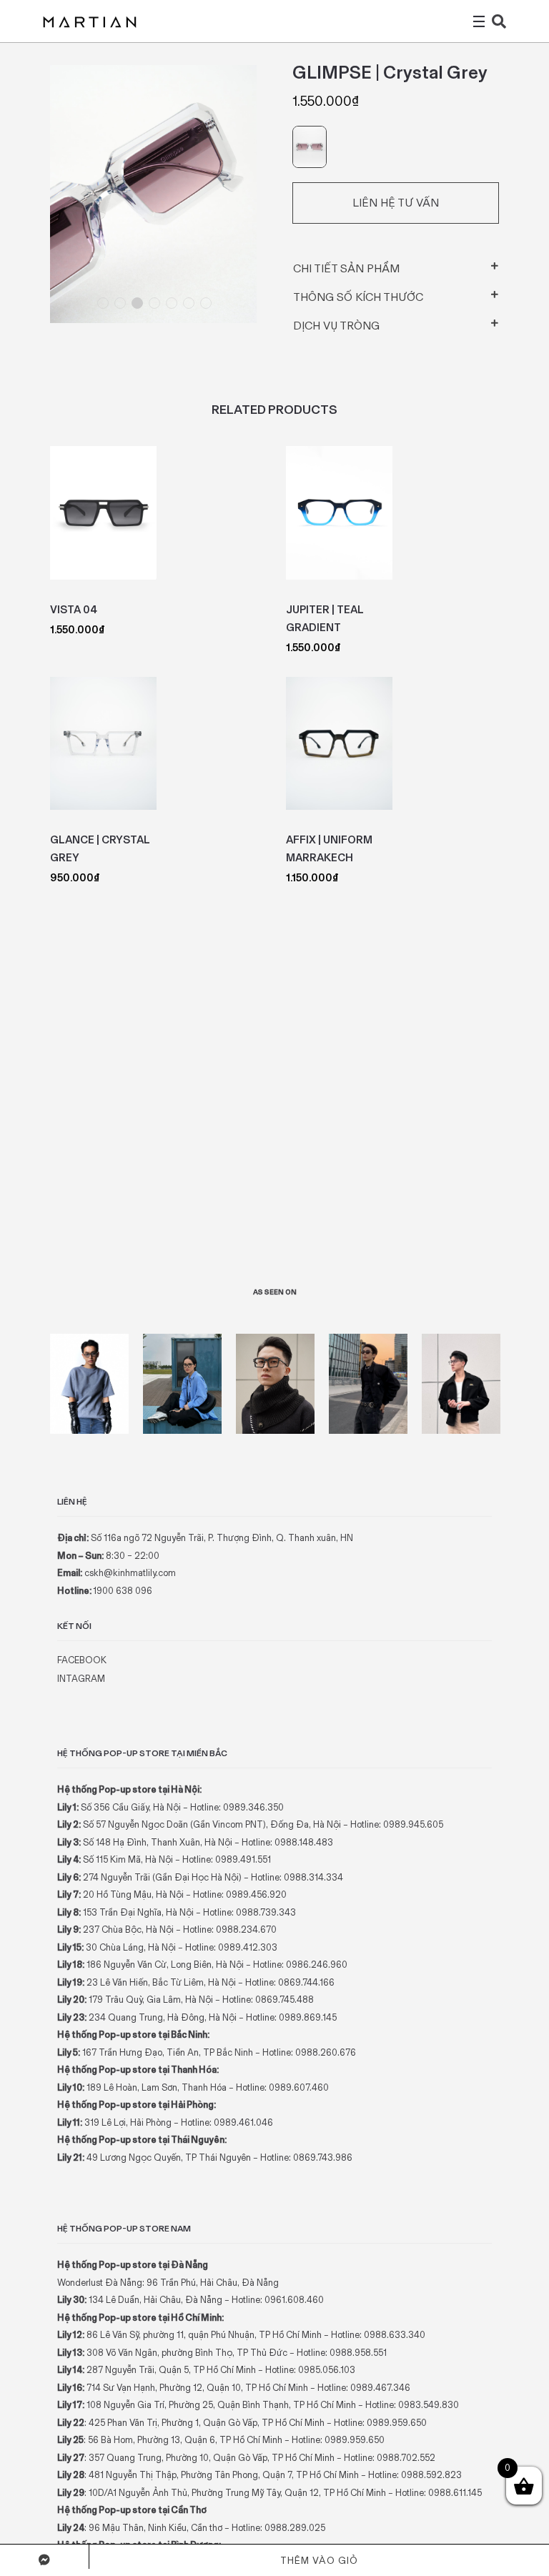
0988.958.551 (358, 2353)
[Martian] (90, 21)
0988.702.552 (406, 2458)
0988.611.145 (455, 2493)
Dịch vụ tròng (336, 326)
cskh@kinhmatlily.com (130, 1573)
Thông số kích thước (358, 297)
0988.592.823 (431, 2475)
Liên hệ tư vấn (396, 203)
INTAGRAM (81, 1679)
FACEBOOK (82, 1660)
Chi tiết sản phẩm (346, 268)
